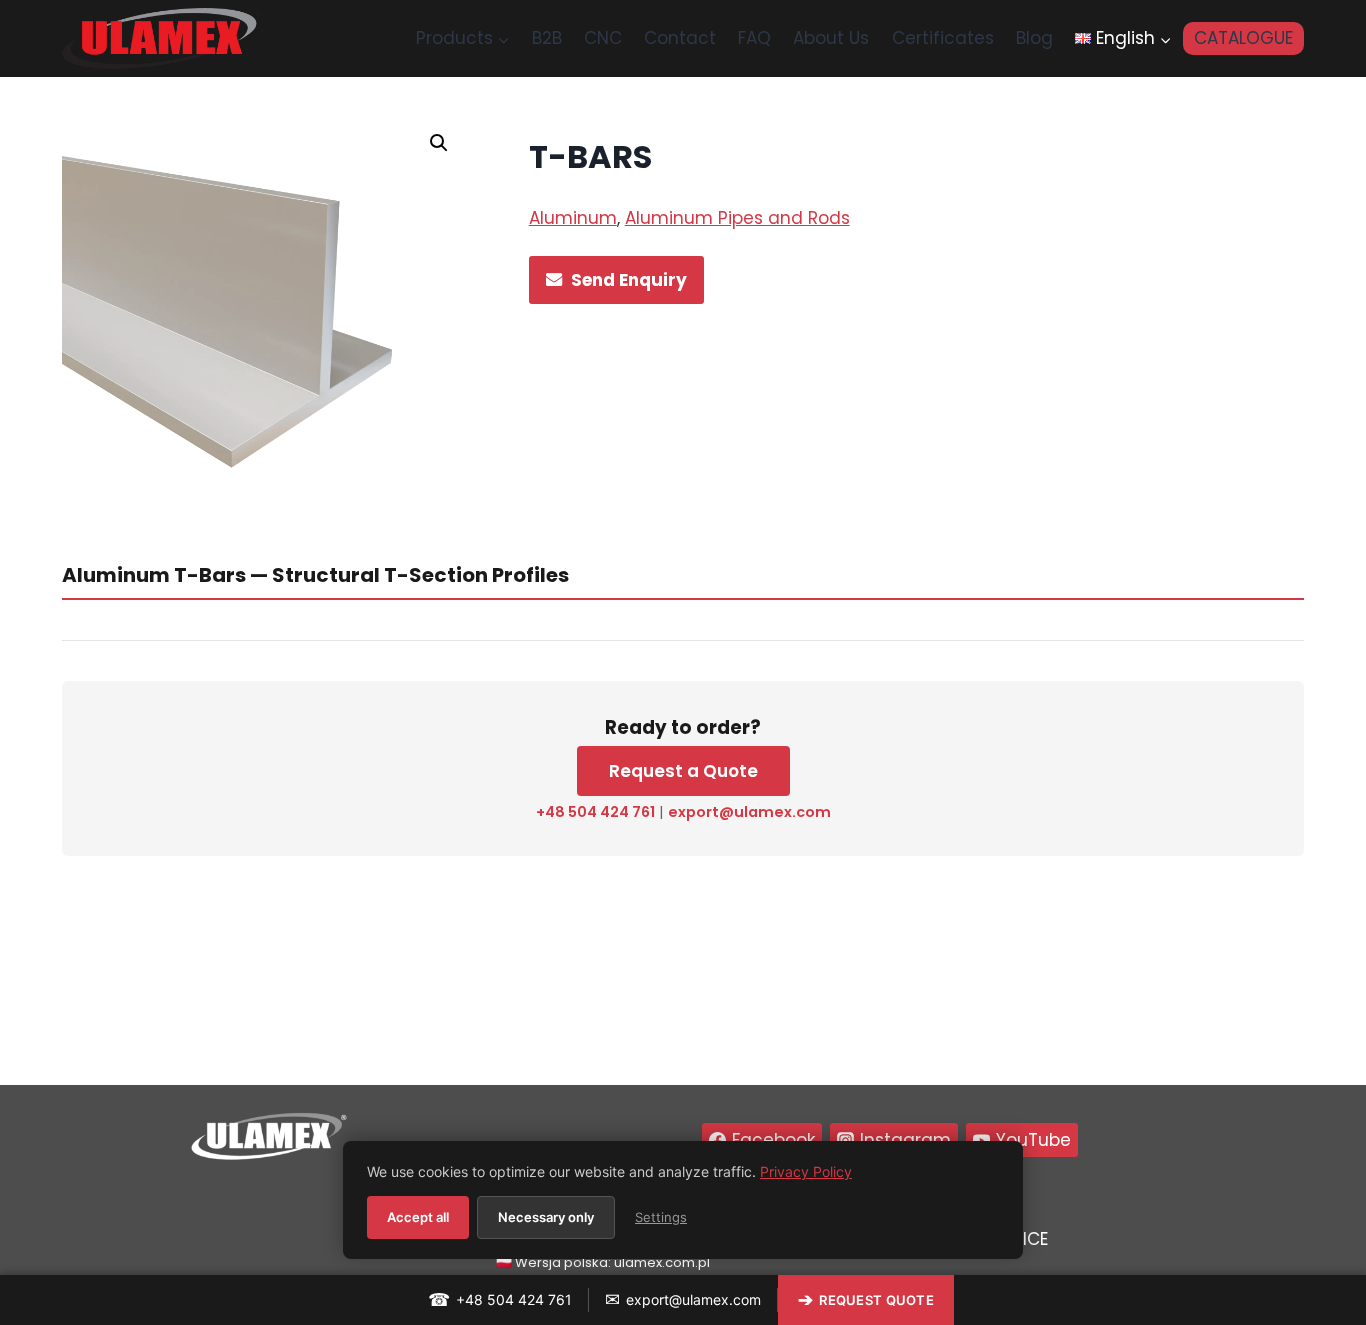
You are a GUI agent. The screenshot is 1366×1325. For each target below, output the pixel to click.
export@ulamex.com (749, 812)
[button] (439, 143)
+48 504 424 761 (595, 812)
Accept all (418, 1217)
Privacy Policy (806, 1171)
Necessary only (546, 1217)
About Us (831, 38)
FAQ (754, 38)
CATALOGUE (1243, 38)
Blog (1034, 38)
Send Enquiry (629, 280)
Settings (661, 1217)
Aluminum (573, 218)
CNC (603, 38)
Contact (680, 38)
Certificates (943, 38)
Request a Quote (683, 771)
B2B (547, 38)
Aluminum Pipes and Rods (737, 218)
